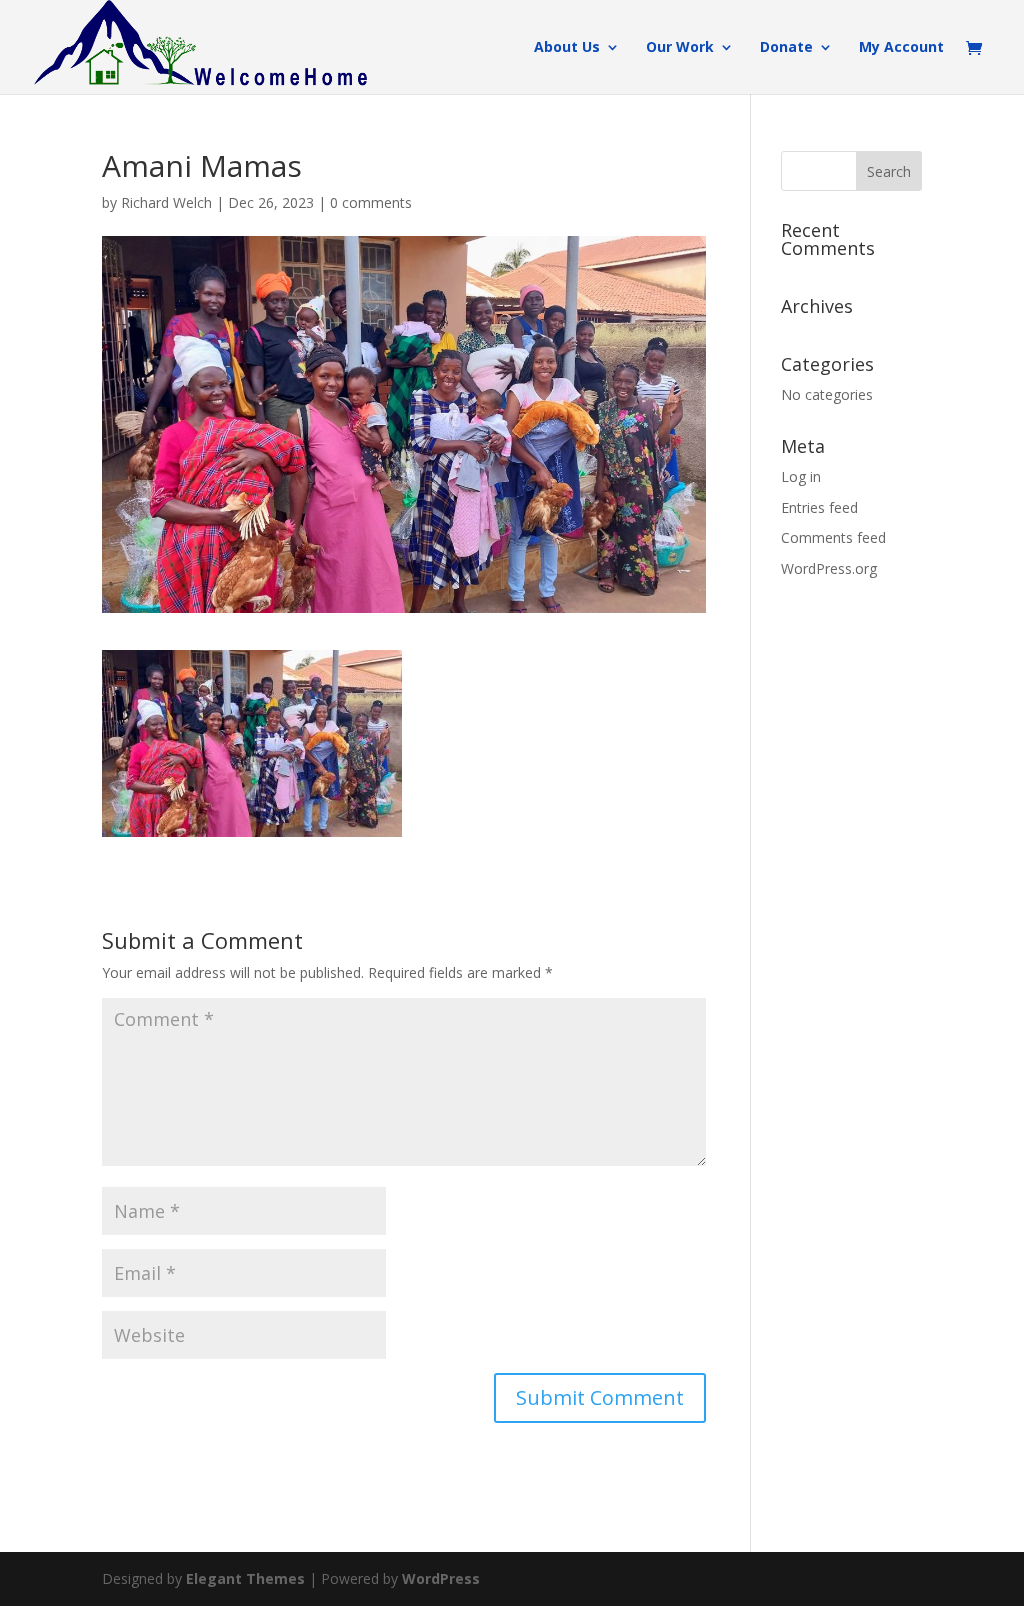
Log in (801, 476)
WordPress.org (829, 568)
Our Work (680, 48)
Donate (786, 48)
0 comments (371, 202)
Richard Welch (166, 202)
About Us (567, 48)
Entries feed (819, 507)
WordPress (441, 1578)
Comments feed (833, 537)
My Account (901, 48)
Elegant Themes (245, 1578)
